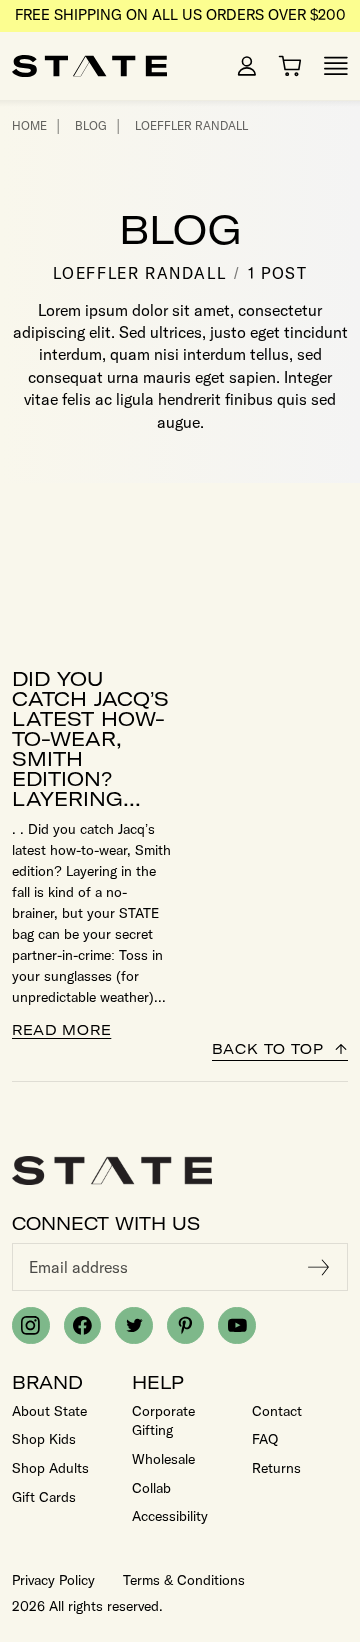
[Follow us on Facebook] (83, 1326)
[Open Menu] (336, 66)
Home (29, 125)
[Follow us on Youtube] (237, 1326)
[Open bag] (290, 66)
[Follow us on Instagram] (31, 1326)
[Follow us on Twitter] (134, 1326)
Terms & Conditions (184, 1580)
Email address (78, 1267)
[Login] (247, 66)
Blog (91, 125)
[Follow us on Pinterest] (186, 1326)
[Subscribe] (319, 1267)
